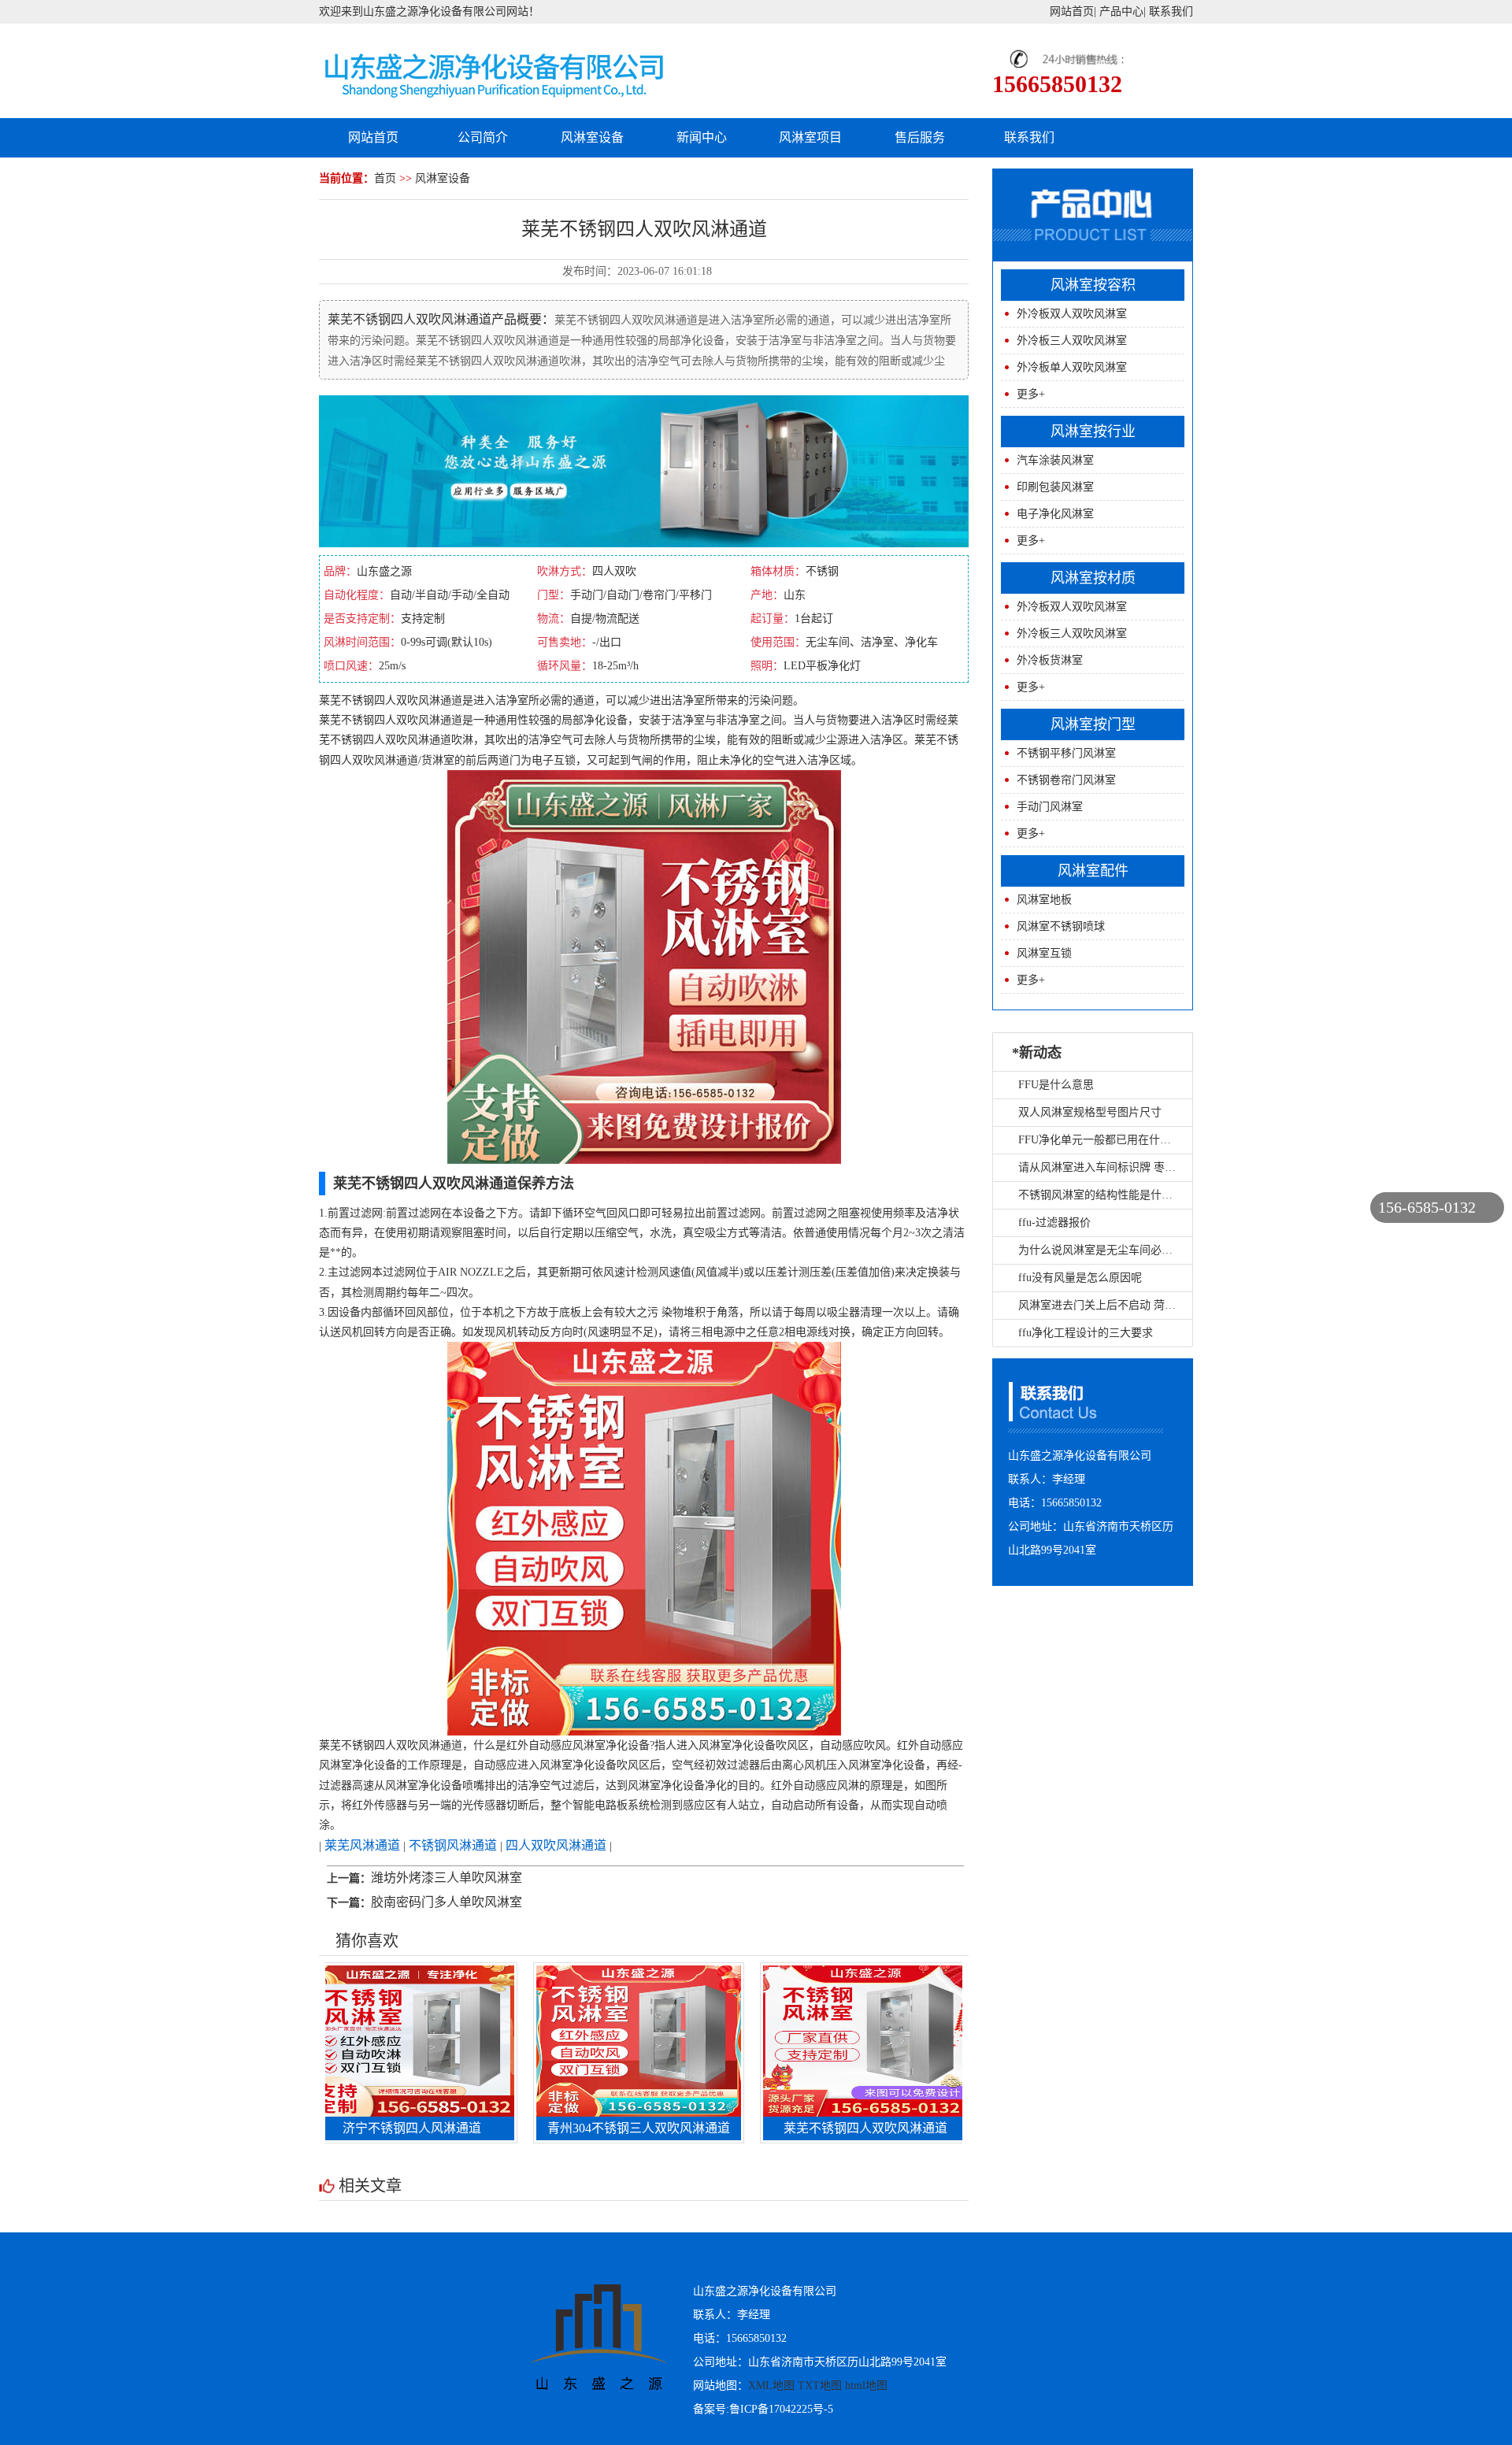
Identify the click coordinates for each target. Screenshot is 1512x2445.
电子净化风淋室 (1055, 514)
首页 (385, 178)
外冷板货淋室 (1050, 660)
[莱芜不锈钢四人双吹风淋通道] (795, 2040)
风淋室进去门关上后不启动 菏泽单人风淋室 (1125, 1305)
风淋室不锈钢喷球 (1061, 926)
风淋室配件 (1093, 871)
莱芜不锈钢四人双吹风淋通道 (795, 2128)
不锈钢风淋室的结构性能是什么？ (1101, 1195)
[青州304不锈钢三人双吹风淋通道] (569, 2040)
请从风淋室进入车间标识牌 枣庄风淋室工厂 (1125, 1167)
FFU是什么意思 (1056, 1085)
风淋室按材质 (1093, 578)
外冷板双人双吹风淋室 (1072, 314)
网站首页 (1072, 11)
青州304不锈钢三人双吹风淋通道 (569, 2128)
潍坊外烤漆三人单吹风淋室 (447, 1878)
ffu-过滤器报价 (1054, 1222)
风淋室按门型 (1093, 724)
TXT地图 (820, 2386)
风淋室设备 (592, 137)
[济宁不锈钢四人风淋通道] (342, 2040)
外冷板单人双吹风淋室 (1072, 367)
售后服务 (920, 137)
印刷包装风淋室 (1055, 487)
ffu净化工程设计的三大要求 (1086, 1333)
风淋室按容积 (1093, 285)
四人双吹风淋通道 (556, 1845)
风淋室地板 (1044, 900)
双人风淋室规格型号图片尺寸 (1090, 1112)
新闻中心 (702, 137)
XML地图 (771, 2386)
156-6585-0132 (1427, 1207)
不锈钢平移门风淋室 (1066, 753)
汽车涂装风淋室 (1055, 460)
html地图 (866, 2386)
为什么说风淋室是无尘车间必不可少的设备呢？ (1134, 1250)
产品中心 (1121, 11)
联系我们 (1171, 11)
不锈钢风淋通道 (453, 1845)
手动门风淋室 (1050, 807)
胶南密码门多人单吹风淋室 (447, 1902)
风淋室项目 (810, 137)
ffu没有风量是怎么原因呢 (1080, 1278)
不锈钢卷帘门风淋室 (1066, 780)
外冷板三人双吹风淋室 (1072, 341)
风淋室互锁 (1044, 953)
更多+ (1031, 394)
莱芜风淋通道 (362, 1845)
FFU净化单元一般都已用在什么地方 (1106, 1140)
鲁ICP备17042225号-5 (781, 2409)
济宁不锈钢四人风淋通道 (342, 2128)
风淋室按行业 (1093, 432)
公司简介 (483, 137)
